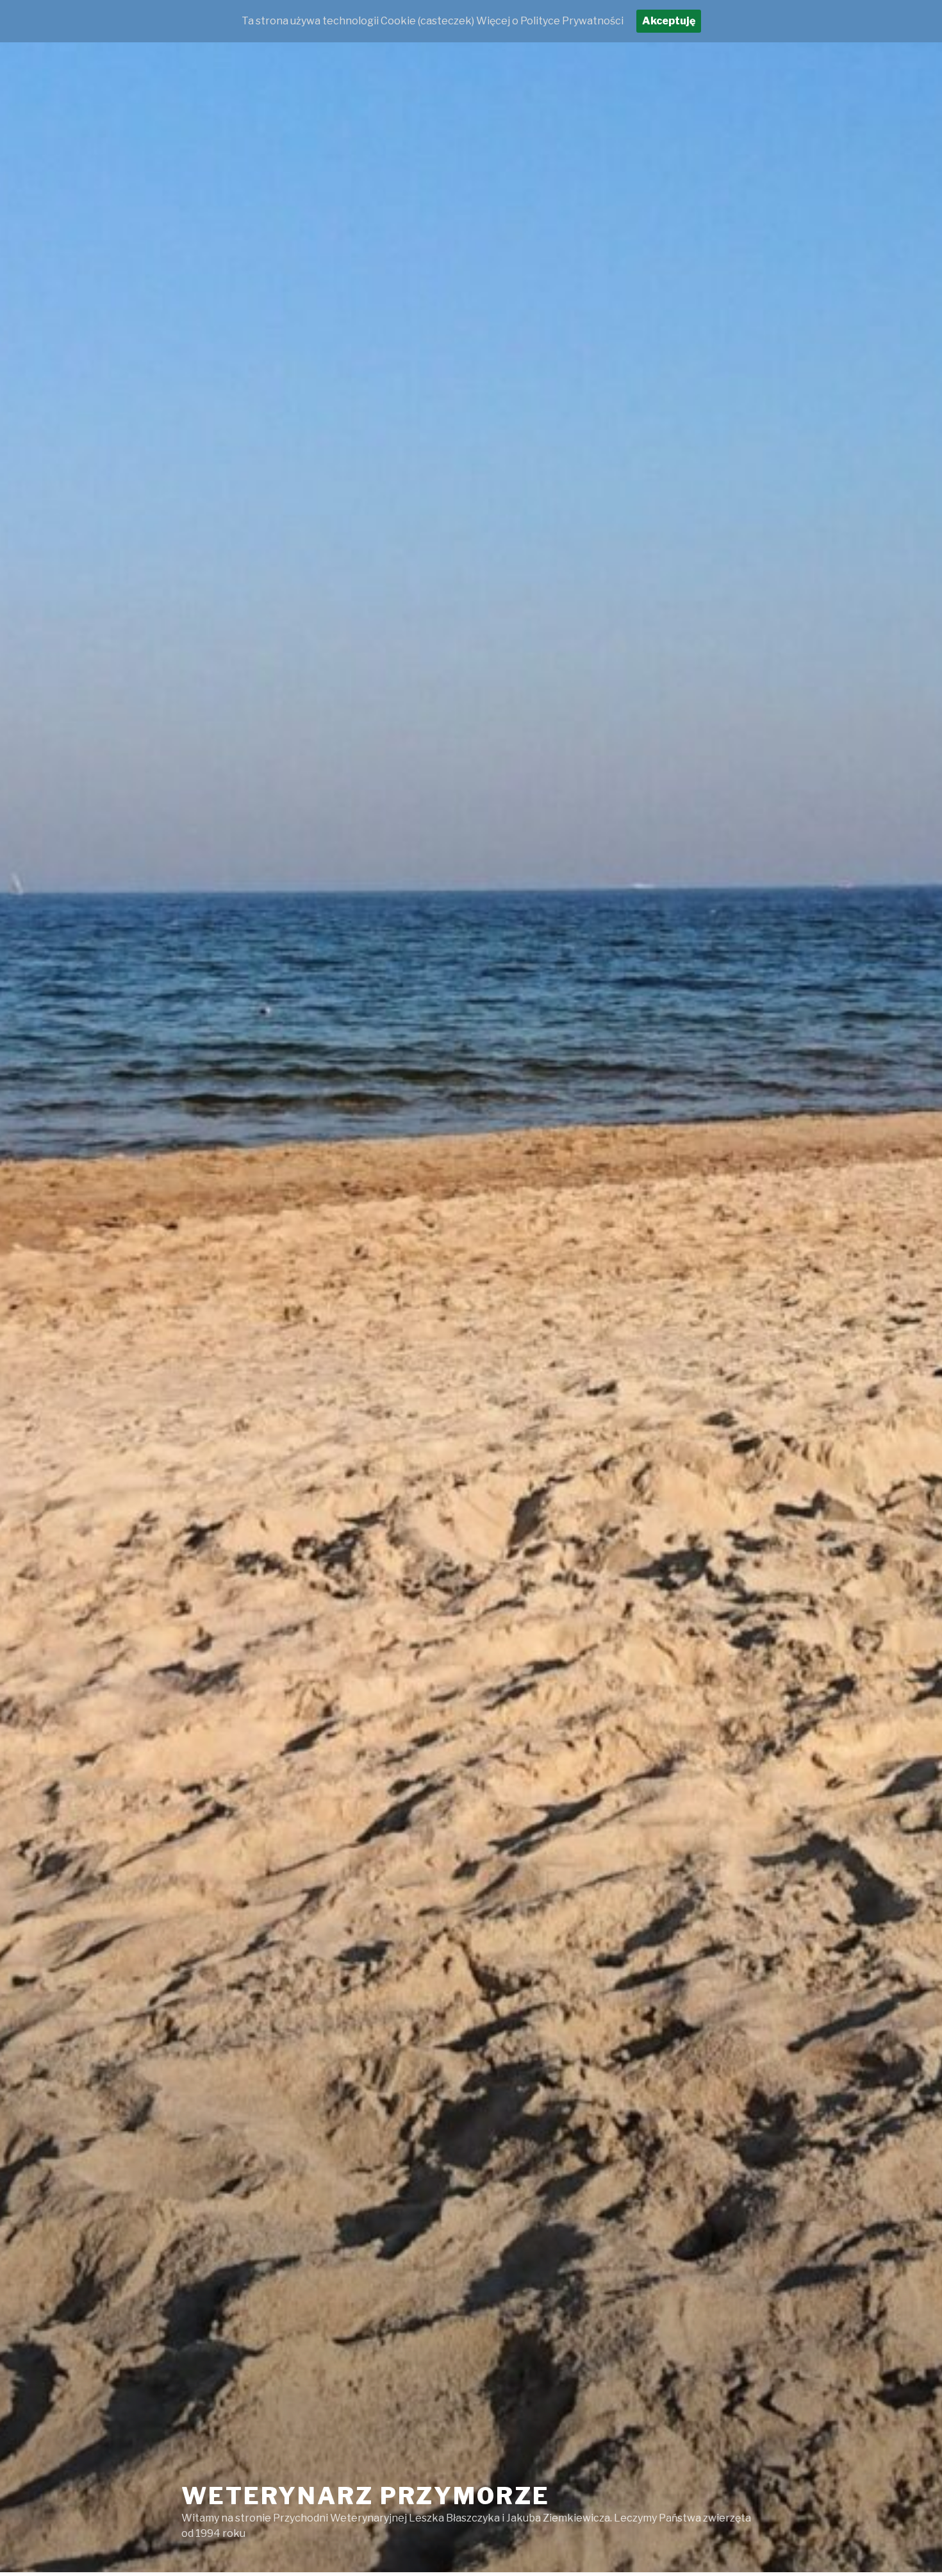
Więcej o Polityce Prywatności (550, 21)
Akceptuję (669, 21)
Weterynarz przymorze (366, 2496)
